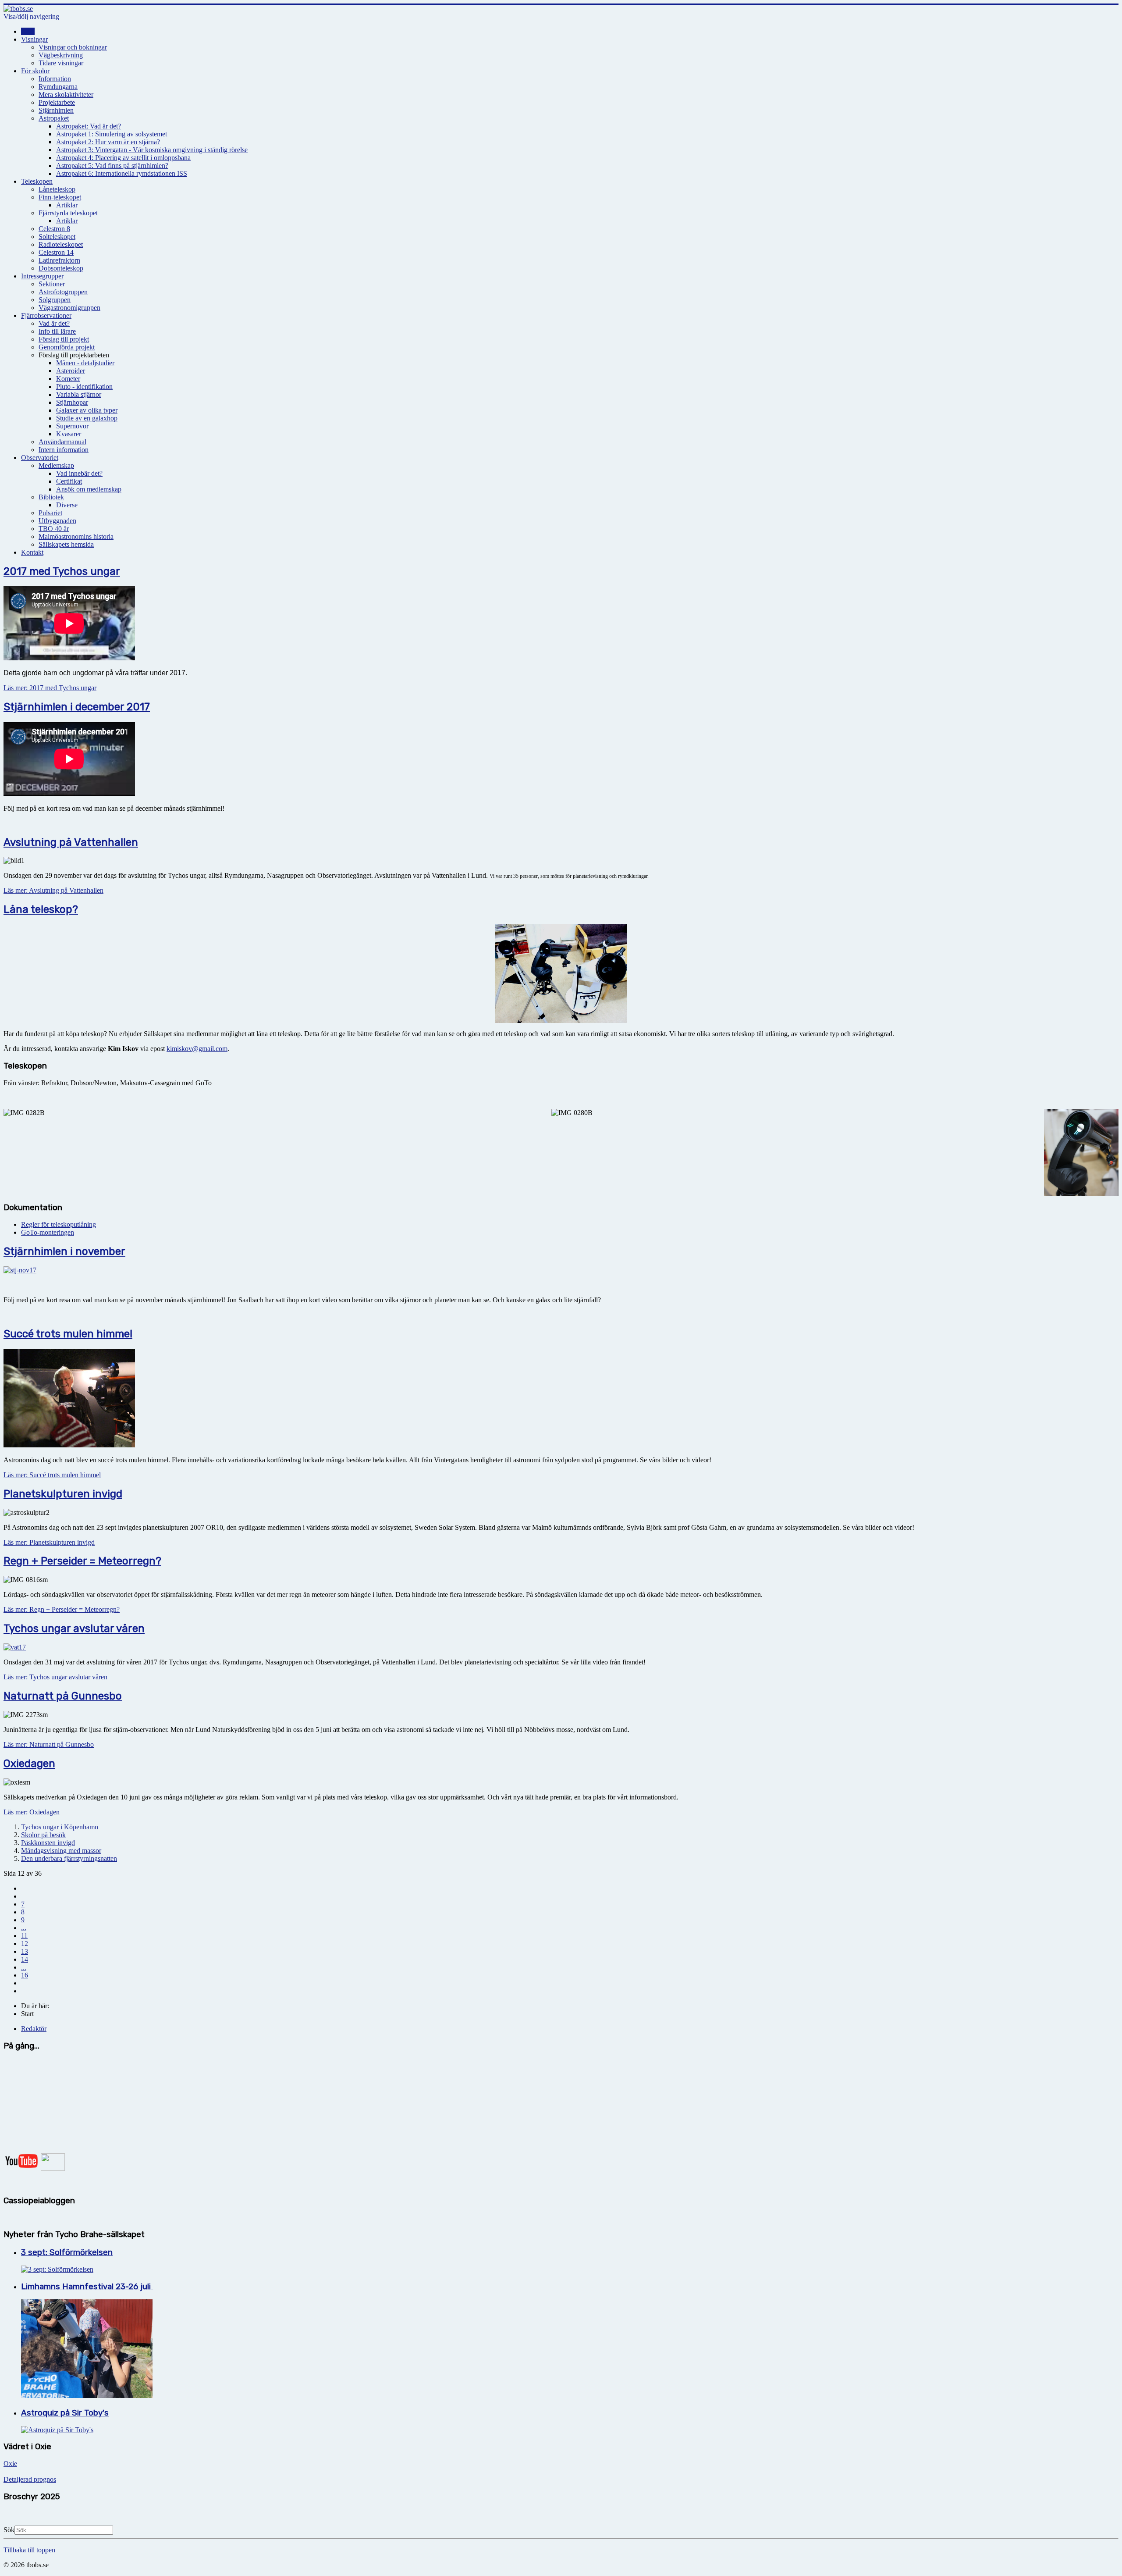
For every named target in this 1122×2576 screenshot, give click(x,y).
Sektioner (52, 284)
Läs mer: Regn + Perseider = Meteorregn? (62, 1609)
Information (55, 79)
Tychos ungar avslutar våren (74, 1628)
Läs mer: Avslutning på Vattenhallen (53, 890)
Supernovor (72, 426)
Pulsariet (50, 513)
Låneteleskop (57, 189)
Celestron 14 (56, 252)
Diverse (67, 505)
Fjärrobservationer (46, 315)
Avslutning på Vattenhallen (71, 842)
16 (25, 1975)
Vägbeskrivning (61, 55)
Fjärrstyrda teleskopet (68, 213)
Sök (9, 2530)
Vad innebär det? (79, 473)
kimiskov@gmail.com (197, 1049)
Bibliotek (51, 497)
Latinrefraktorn (59, 260)
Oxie (10, 2464)
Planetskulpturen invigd (63, 1494)
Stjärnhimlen (56, 110)
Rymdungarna (58, 87)
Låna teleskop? (41, 909)
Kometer (68, 379)
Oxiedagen (29, 1764)
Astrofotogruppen (63, 292)
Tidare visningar (61, 63)
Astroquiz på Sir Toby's (65, 2413)
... (24, 1928)
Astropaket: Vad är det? (89, 126)
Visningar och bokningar (73, 47)
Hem (28, 31)
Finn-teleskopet (60, 197)
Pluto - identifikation (84, 387)
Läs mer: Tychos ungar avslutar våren (55, 1677)
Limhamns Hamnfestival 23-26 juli (87, 2287)
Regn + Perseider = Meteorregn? (82, 1561)
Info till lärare (57, 331)
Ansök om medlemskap (89, 489)
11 (24, 1936)
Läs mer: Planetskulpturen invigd (49, 1542)
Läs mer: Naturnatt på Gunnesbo (49, 1744)
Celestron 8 (54, 229)
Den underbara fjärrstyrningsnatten (69, 1858)
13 (25, 1951)
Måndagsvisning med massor (61, 1851)
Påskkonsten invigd (48, 1843)
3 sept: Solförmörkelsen (67, 2252)
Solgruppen (55, 300)
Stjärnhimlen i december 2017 (77, 707)
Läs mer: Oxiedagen (32, 1812)
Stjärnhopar (72, 402)
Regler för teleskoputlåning (59, 1224)
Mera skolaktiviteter (66, 94)
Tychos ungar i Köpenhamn (60, 1827)
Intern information (64, 450)
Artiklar (67, 205)
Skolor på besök (43, 1835)
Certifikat (69, 481)
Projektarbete (57, 102)
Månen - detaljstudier (85, 363)
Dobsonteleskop (61, 268)
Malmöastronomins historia (76, 536)
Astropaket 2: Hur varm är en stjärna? (108, 142)
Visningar (34, 39)
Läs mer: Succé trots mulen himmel (52, 1475)
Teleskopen (37, 181)
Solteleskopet (57, 237)
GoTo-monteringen (48, 1232)
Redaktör (34, 2029)
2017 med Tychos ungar (62, 571)
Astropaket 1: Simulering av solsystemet (112, 134)
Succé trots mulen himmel (68, 1334)
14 (25, 1959)
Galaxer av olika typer (87, 410)
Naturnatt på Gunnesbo (63, 1696)
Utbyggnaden (57, 521)
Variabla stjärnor (79, 394)
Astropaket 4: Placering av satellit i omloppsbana (123, 158)
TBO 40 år (54, 529)
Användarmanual (62, 442)
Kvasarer (69, 434)
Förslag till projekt (64, 339)
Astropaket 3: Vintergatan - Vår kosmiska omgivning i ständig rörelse (152, 150)
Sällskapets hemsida (66, 544)
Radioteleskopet (61, 244)
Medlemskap (56, 465)
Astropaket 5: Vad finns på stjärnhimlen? (112, 166)
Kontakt (32, 552)
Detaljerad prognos (30, 2479)
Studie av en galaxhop (87, 418)
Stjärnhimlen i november (64, 1251)
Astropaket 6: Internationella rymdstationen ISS (122, 173)
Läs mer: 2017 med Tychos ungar (50, 688)
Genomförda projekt (67, 347)
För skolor (35, 71)
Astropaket (54, 118)
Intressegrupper (42, 276)
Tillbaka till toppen (29, 2550)
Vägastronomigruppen (69, 308)
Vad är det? (54, 323)
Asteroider (71, 371)
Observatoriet (40, 458)
